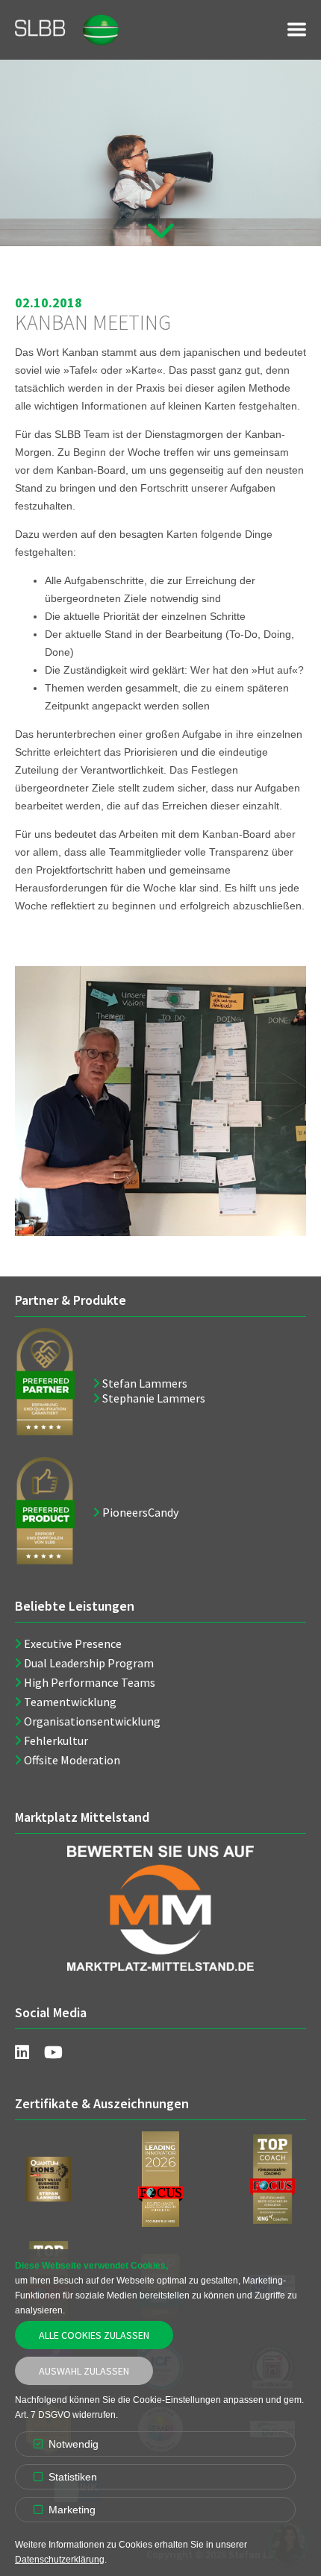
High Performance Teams (90, 1682)
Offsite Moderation (72, 1760)
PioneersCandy (140, 1512)
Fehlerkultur (56, 1740)
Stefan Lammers (145, 1383)
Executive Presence (73, 1643)
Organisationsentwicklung (92, 1721)
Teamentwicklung (70, 1702)
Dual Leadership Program (89, 1663)
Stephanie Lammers (154, 1398)
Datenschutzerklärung (60, 2560)
